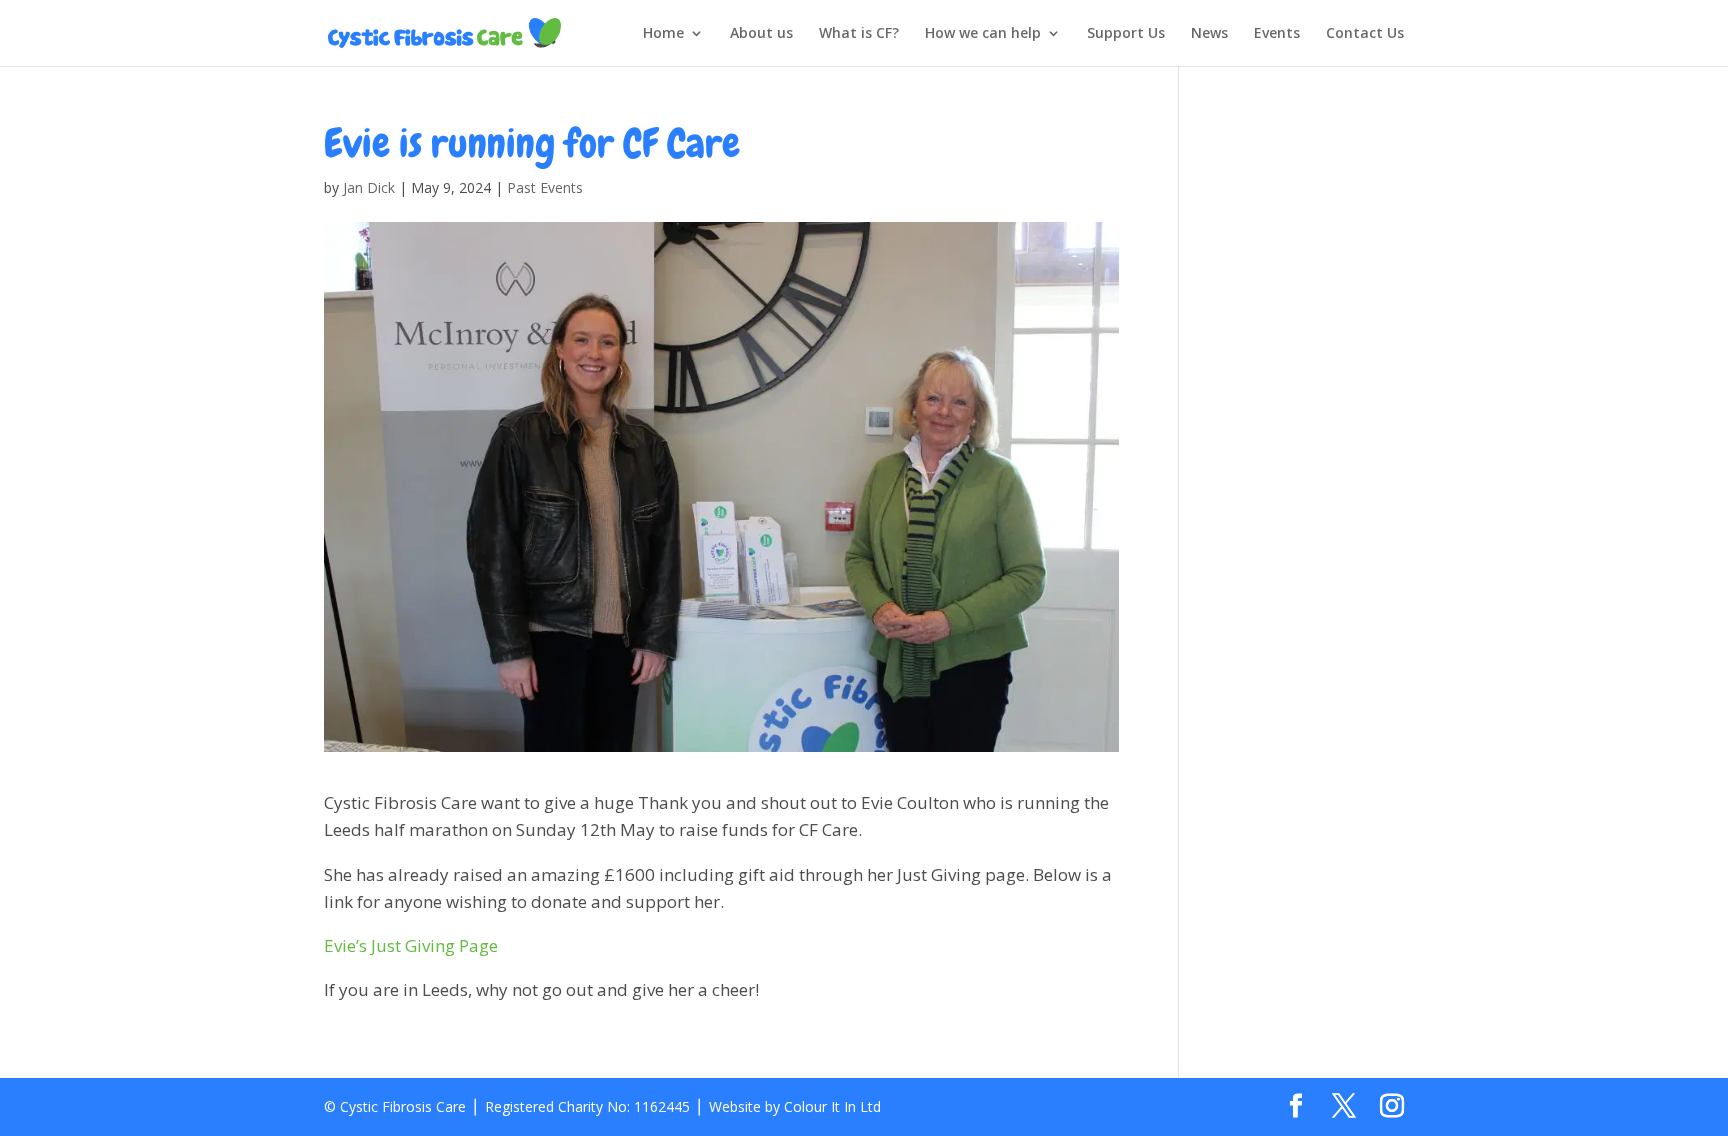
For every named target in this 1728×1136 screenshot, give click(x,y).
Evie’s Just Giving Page (411, 945)
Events (1277, 34)
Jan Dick (369, 187)
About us (761, 34)
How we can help (983, 34)
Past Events (545, 187)
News (1209, 34)
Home (663, 34)
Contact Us (1365, 34)
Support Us (1126, 34)
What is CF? (859, 34)
